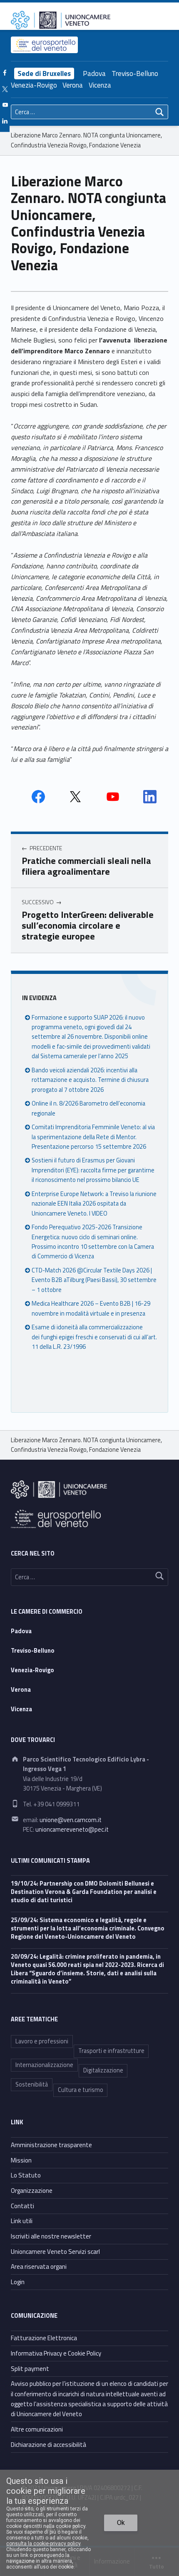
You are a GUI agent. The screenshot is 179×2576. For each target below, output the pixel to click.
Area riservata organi (39, 2267)
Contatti (22, 2206)
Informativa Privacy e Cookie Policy (56, 2353)
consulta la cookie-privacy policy (43, 2544)
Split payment (30, 2369)
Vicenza (100, 85)
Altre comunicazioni (37, 2429)
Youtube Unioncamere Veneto (113, 797)
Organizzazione (32, 2191)
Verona (73, 85)
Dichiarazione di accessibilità (48, 2445)
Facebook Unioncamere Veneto (38, 797)
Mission (21, 2160)
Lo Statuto (26, 2175)
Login (18, 2282)
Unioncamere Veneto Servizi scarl (55, 2252)
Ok (121, 2523)
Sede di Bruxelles (44, 73)
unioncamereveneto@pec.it (72, 1830)
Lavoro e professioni (42, 2041)
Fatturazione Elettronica (44, 2338)
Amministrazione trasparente (51, 2145)
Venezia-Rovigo (34, 85)
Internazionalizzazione (44, 2065)
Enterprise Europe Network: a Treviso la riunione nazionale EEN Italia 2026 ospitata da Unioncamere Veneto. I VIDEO (94, 1204)
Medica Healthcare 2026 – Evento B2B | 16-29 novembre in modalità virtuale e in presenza (91, 1308)
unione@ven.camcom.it (71, 1820)
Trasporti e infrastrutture (111, 2051)
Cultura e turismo (81, 2090)
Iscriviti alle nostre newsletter (51, 2236)
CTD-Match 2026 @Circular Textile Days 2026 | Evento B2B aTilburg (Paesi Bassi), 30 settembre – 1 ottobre (94, 1280)
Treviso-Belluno (135, 73)
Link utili (22, 2221)
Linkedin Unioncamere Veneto (150, 797)
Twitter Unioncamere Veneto (75, 797)
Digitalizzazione (103, 2070)
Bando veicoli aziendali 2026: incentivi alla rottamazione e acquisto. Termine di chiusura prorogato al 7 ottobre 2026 (90, 1080)
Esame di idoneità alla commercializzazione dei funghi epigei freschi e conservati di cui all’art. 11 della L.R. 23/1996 (94, 1337)
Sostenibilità (32, 2084)
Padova (94, 73)
